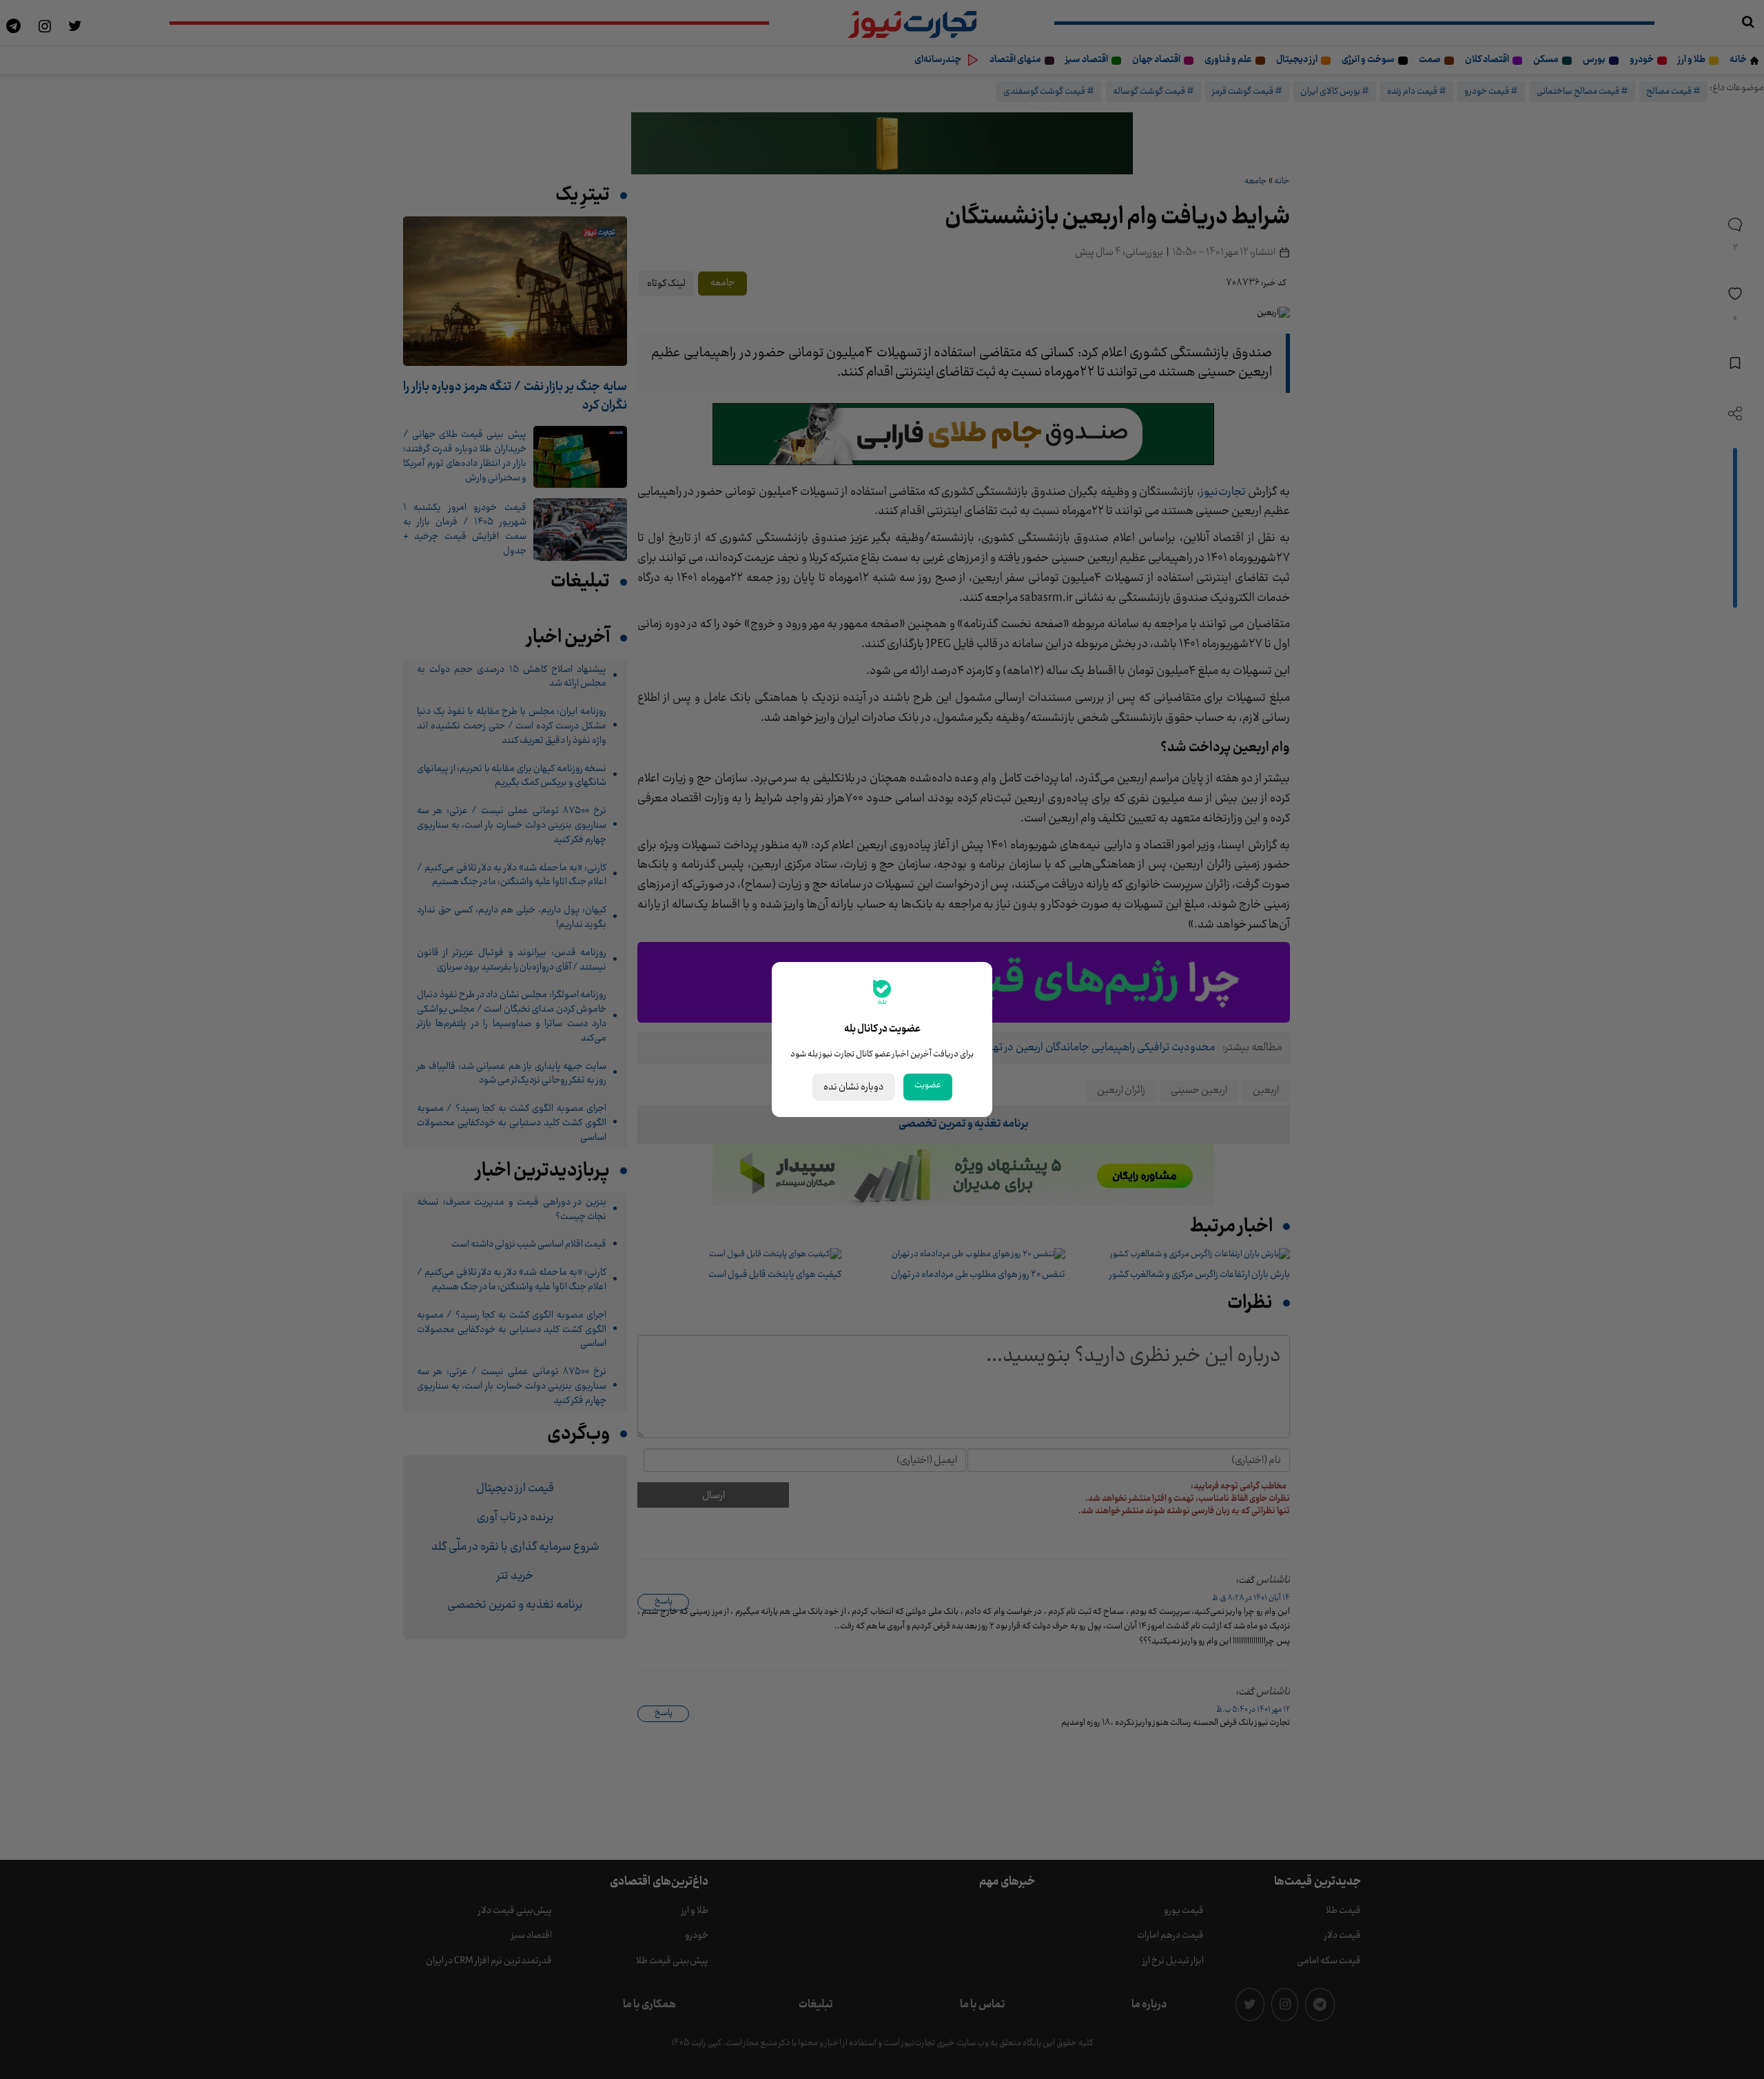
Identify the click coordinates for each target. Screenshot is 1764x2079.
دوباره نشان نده (854, 1087)
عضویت (928, 1085)
